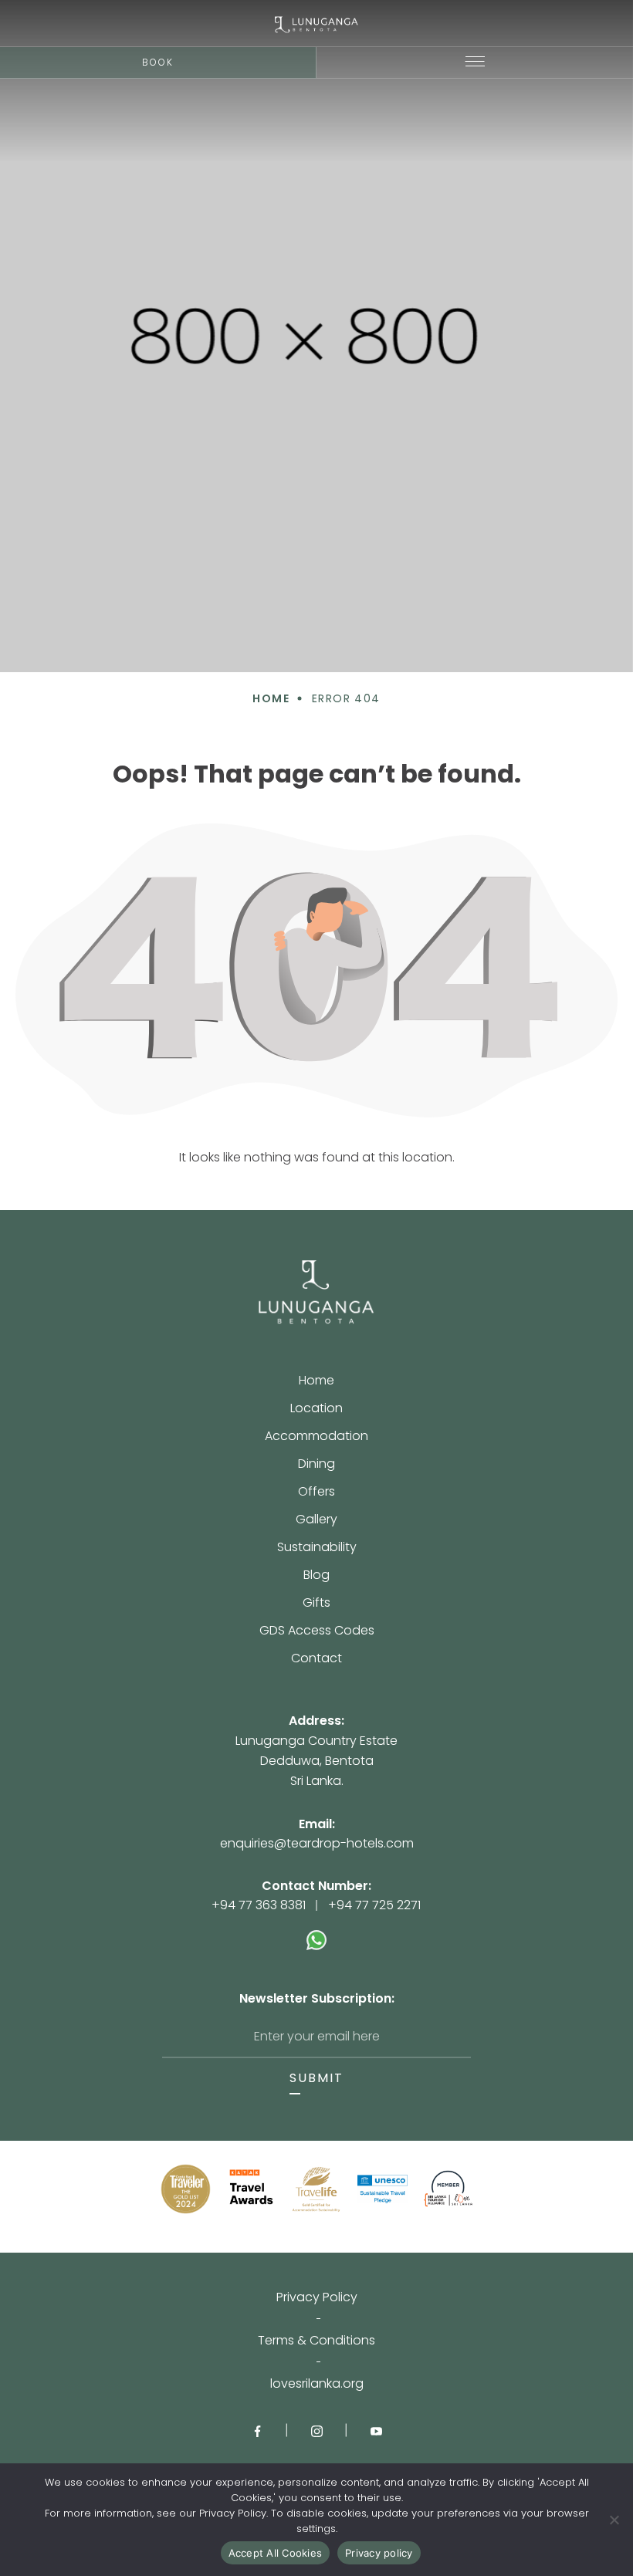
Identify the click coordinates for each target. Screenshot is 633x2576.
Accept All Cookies (276, 2553)
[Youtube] (376, 2430)
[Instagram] (317, 2430)
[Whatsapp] (316, 1932)
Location (316, 1410)
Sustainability (317, 1548)
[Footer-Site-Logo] (316, 1293)
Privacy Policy (317, 2297)
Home (316, 1382)
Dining (316, 1465)
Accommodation (316, 1437)
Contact (316, 1658)
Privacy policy (379, 2553)
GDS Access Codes (317, 1632)
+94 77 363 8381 (259, 1905)
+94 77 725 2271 (374, 1905)
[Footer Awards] (186, 2189)
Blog (316, 1576)
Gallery (316, 1521)
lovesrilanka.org (317, 2384)
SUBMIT (316, 2078)
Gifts (316, 1604)
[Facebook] (257, 2430)
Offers (316, 1493)
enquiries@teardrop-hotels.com (317, 1843)
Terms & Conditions (316, 2341)
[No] (614, 2520)
